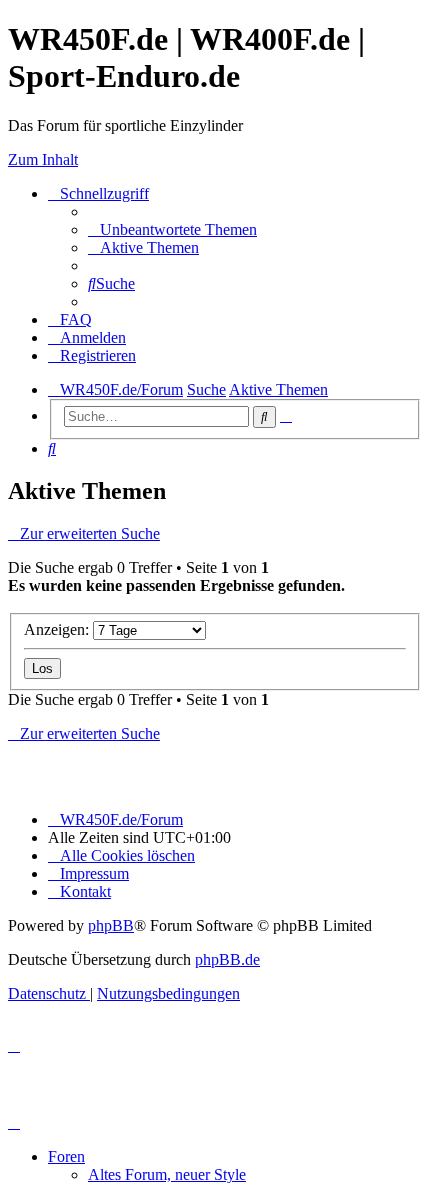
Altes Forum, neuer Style (167, 1174)
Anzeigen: (58, 629)
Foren (66, 1156)
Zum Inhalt (43, 159)
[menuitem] (172, 229)
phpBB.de (227, 959)
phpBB (111, 925)
